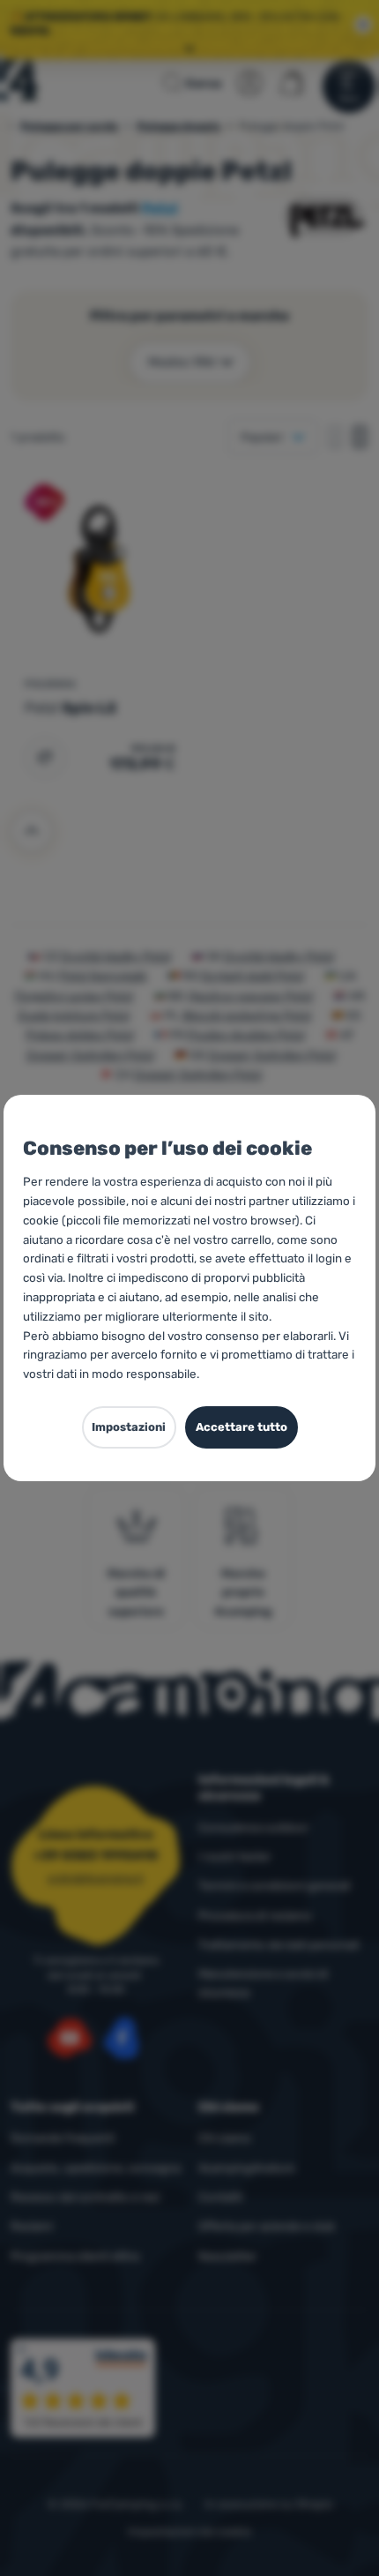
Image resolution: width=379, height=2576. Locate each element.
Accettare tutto (242, 1427)
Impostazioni (129, 1427)
